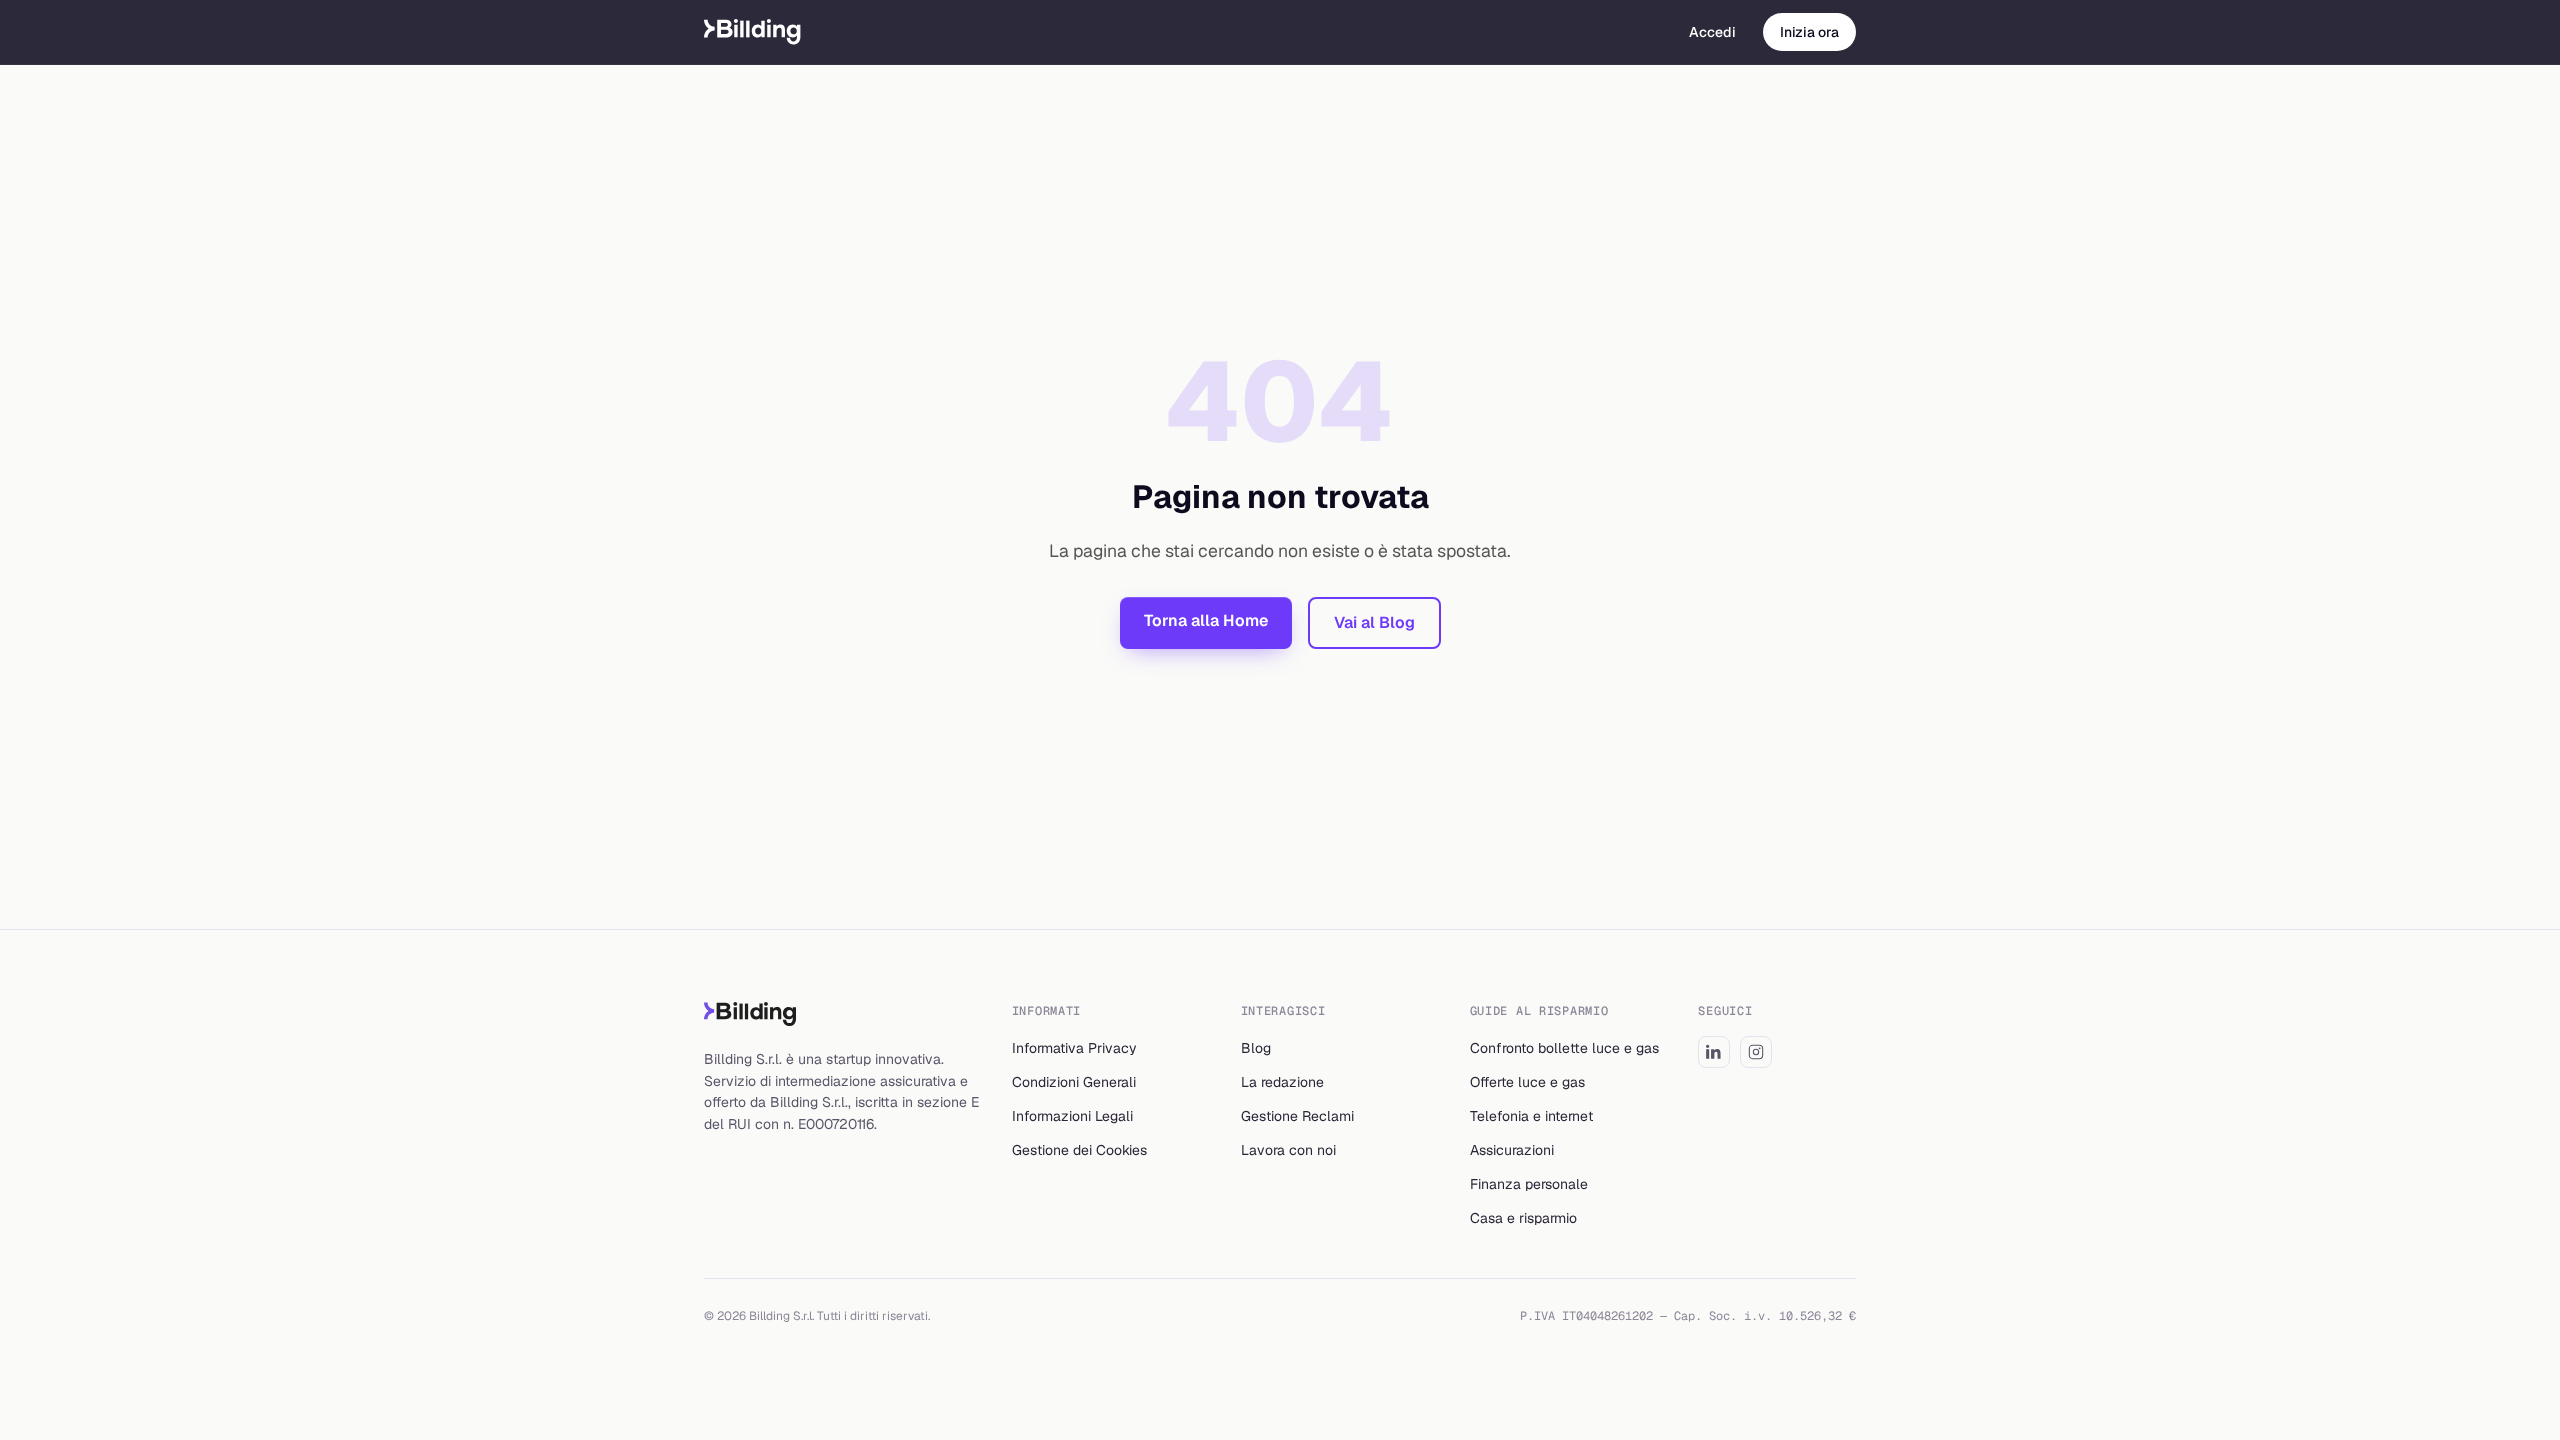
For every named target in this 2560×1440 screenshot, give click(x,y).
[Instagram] (1756, 1052)
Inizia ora (1809, 32)
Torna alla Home (1206, 620)
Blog (1256, 1048)
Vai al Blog (1374, 622)
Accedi (1712, 32)
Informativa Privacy (1074, 1048)
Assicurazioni (1512, 1150)
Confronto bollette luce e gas (1564, 1048)
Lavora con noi (1288, 1150)
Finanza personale (1529, 1184)
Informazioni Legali (1072, 1116)
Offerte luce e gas (1527, 1082)
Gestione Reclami (1297, 1116)
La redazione (1282, 1082)
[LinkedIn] (1714, 1052)
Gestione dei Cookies (1079, 1150)
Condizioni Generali (1074, 1082)
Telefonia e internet (1531, 1116)
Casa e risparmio (1523, 1218)
